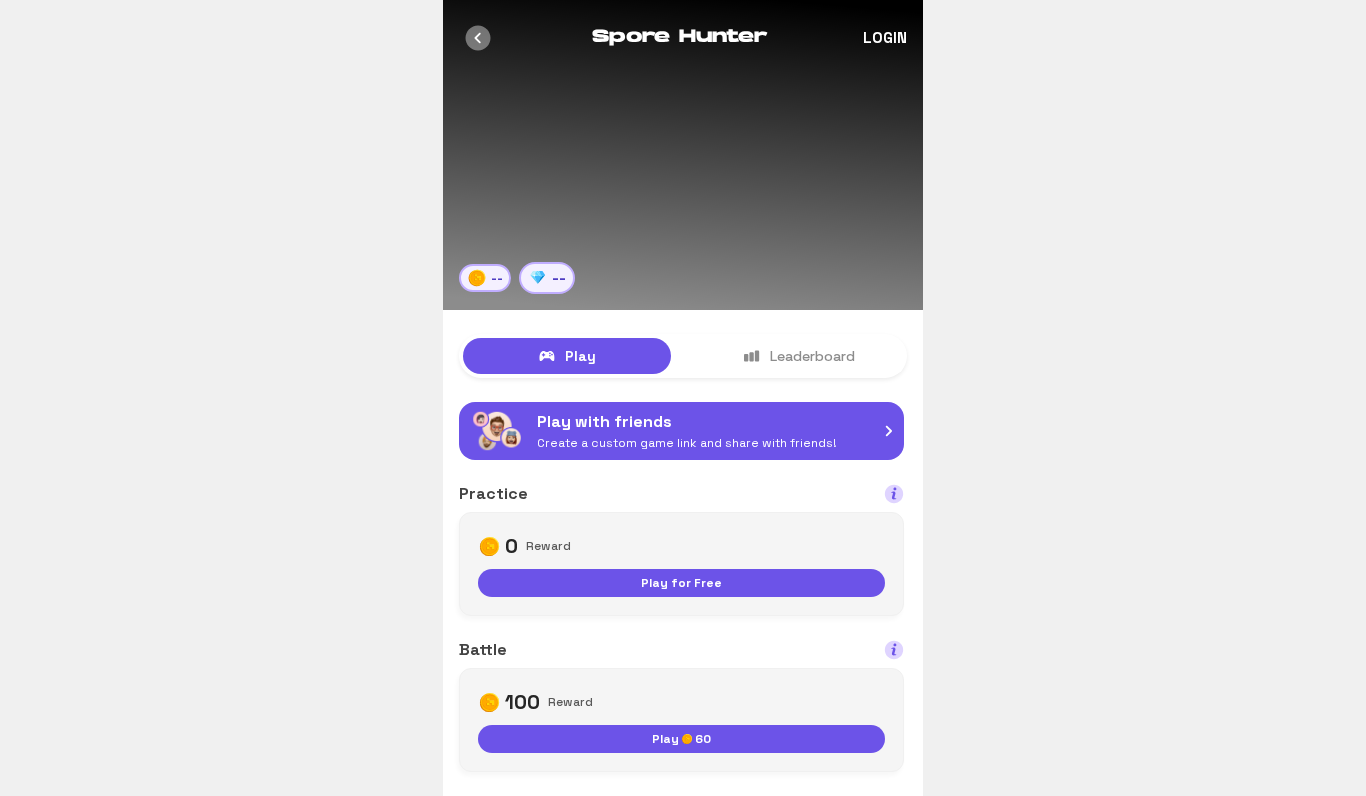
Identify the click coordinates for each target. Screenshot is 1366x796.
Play (580, 356)
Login (885, 37)
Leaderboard (812, 356)
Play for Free (681, 583)
